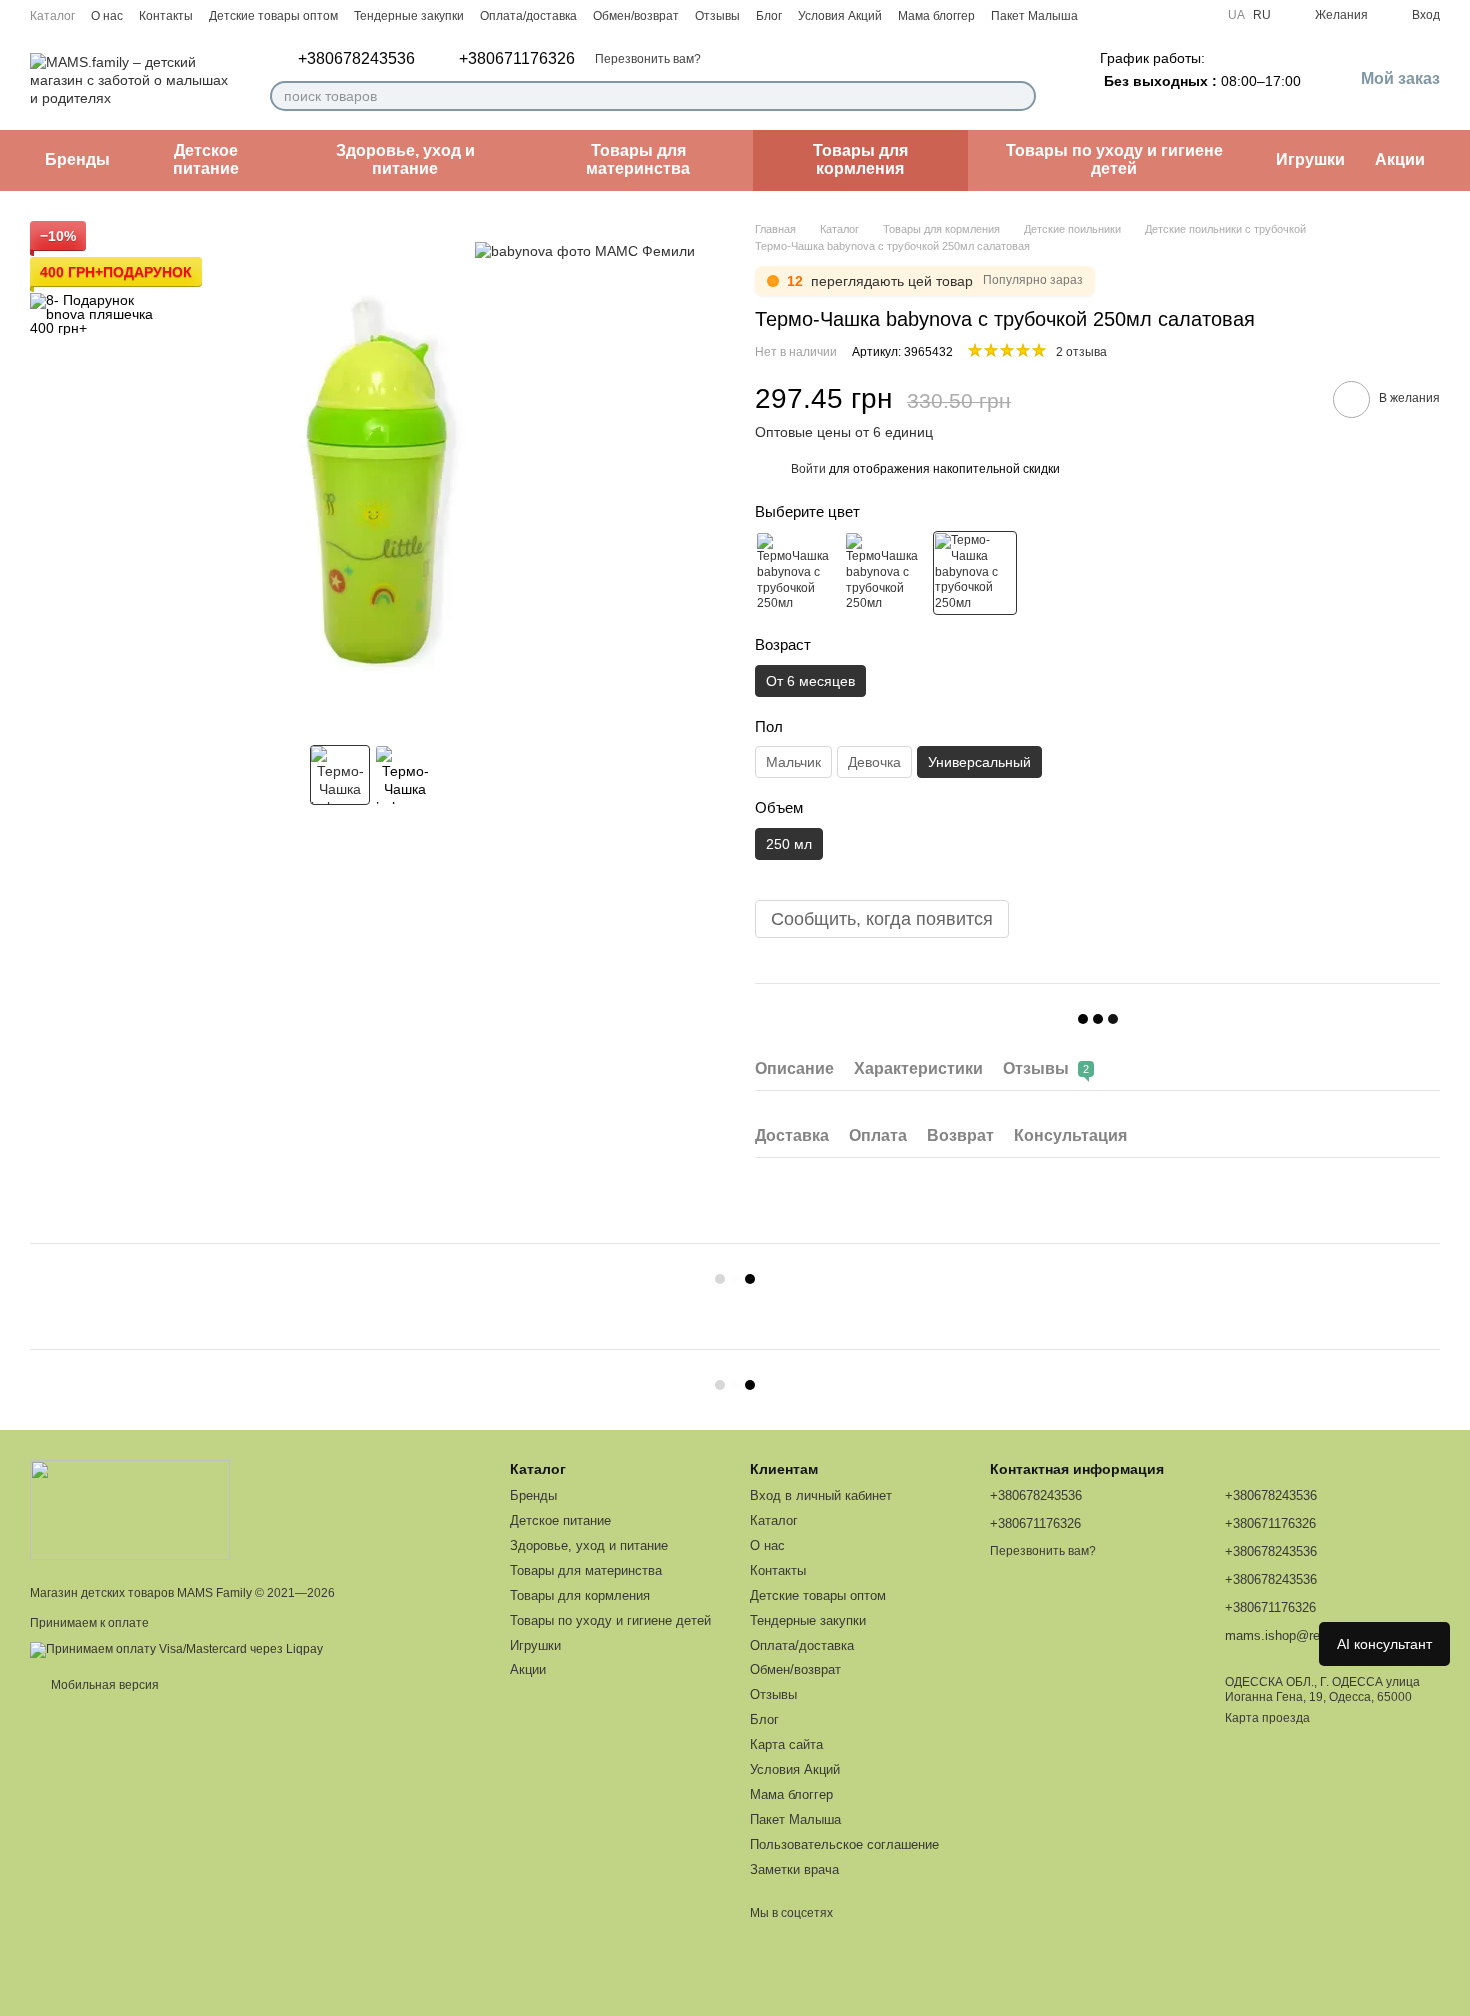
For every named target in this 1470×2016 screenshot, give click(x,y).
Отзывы (717, 16)
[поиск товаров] (1020, 96)
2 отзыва (1081, 352)
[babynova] (585, 250)
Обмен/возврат (636, 16)
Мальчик (793, 762)
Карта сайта (786, 1744)
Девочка (874, 762)
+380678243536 (356, 59)
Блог (769, 16)
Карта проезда (1267, 1718)
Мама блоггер (936, 16)
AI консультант (1384, 1644)
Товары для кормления (860, 159)
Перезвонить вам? (648, 59)
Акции (1400, 159)
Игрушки (1310, 159)
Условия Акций (840, 16)
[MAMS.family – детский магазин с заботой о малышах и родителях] (130, 1509)
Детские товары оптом (273, 16)
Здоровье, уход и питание (405, 159)
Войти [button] (808, 469)
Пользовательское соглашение (844, 1844)
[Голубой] (886, 573)
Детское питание (206, 159)
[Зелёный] (975, 573)
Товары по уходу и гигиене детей (1114, 159)
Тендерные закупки (409, 16)
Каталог (52, 16)
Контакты (166, 16)
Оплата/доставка (528, 16)
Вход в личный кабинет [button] (821, 1495)
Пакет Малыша (1034, 16)
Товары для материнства (638, 159)
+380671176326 (517, 59)
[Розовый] (797, 573)
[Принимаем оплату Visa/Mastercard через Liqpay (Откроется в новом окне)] (176, 1649)
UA (1236, 15)
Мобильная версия (103, 1685)
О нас (107, 16)
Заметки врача (794, 1869)
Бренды (77, 159)
